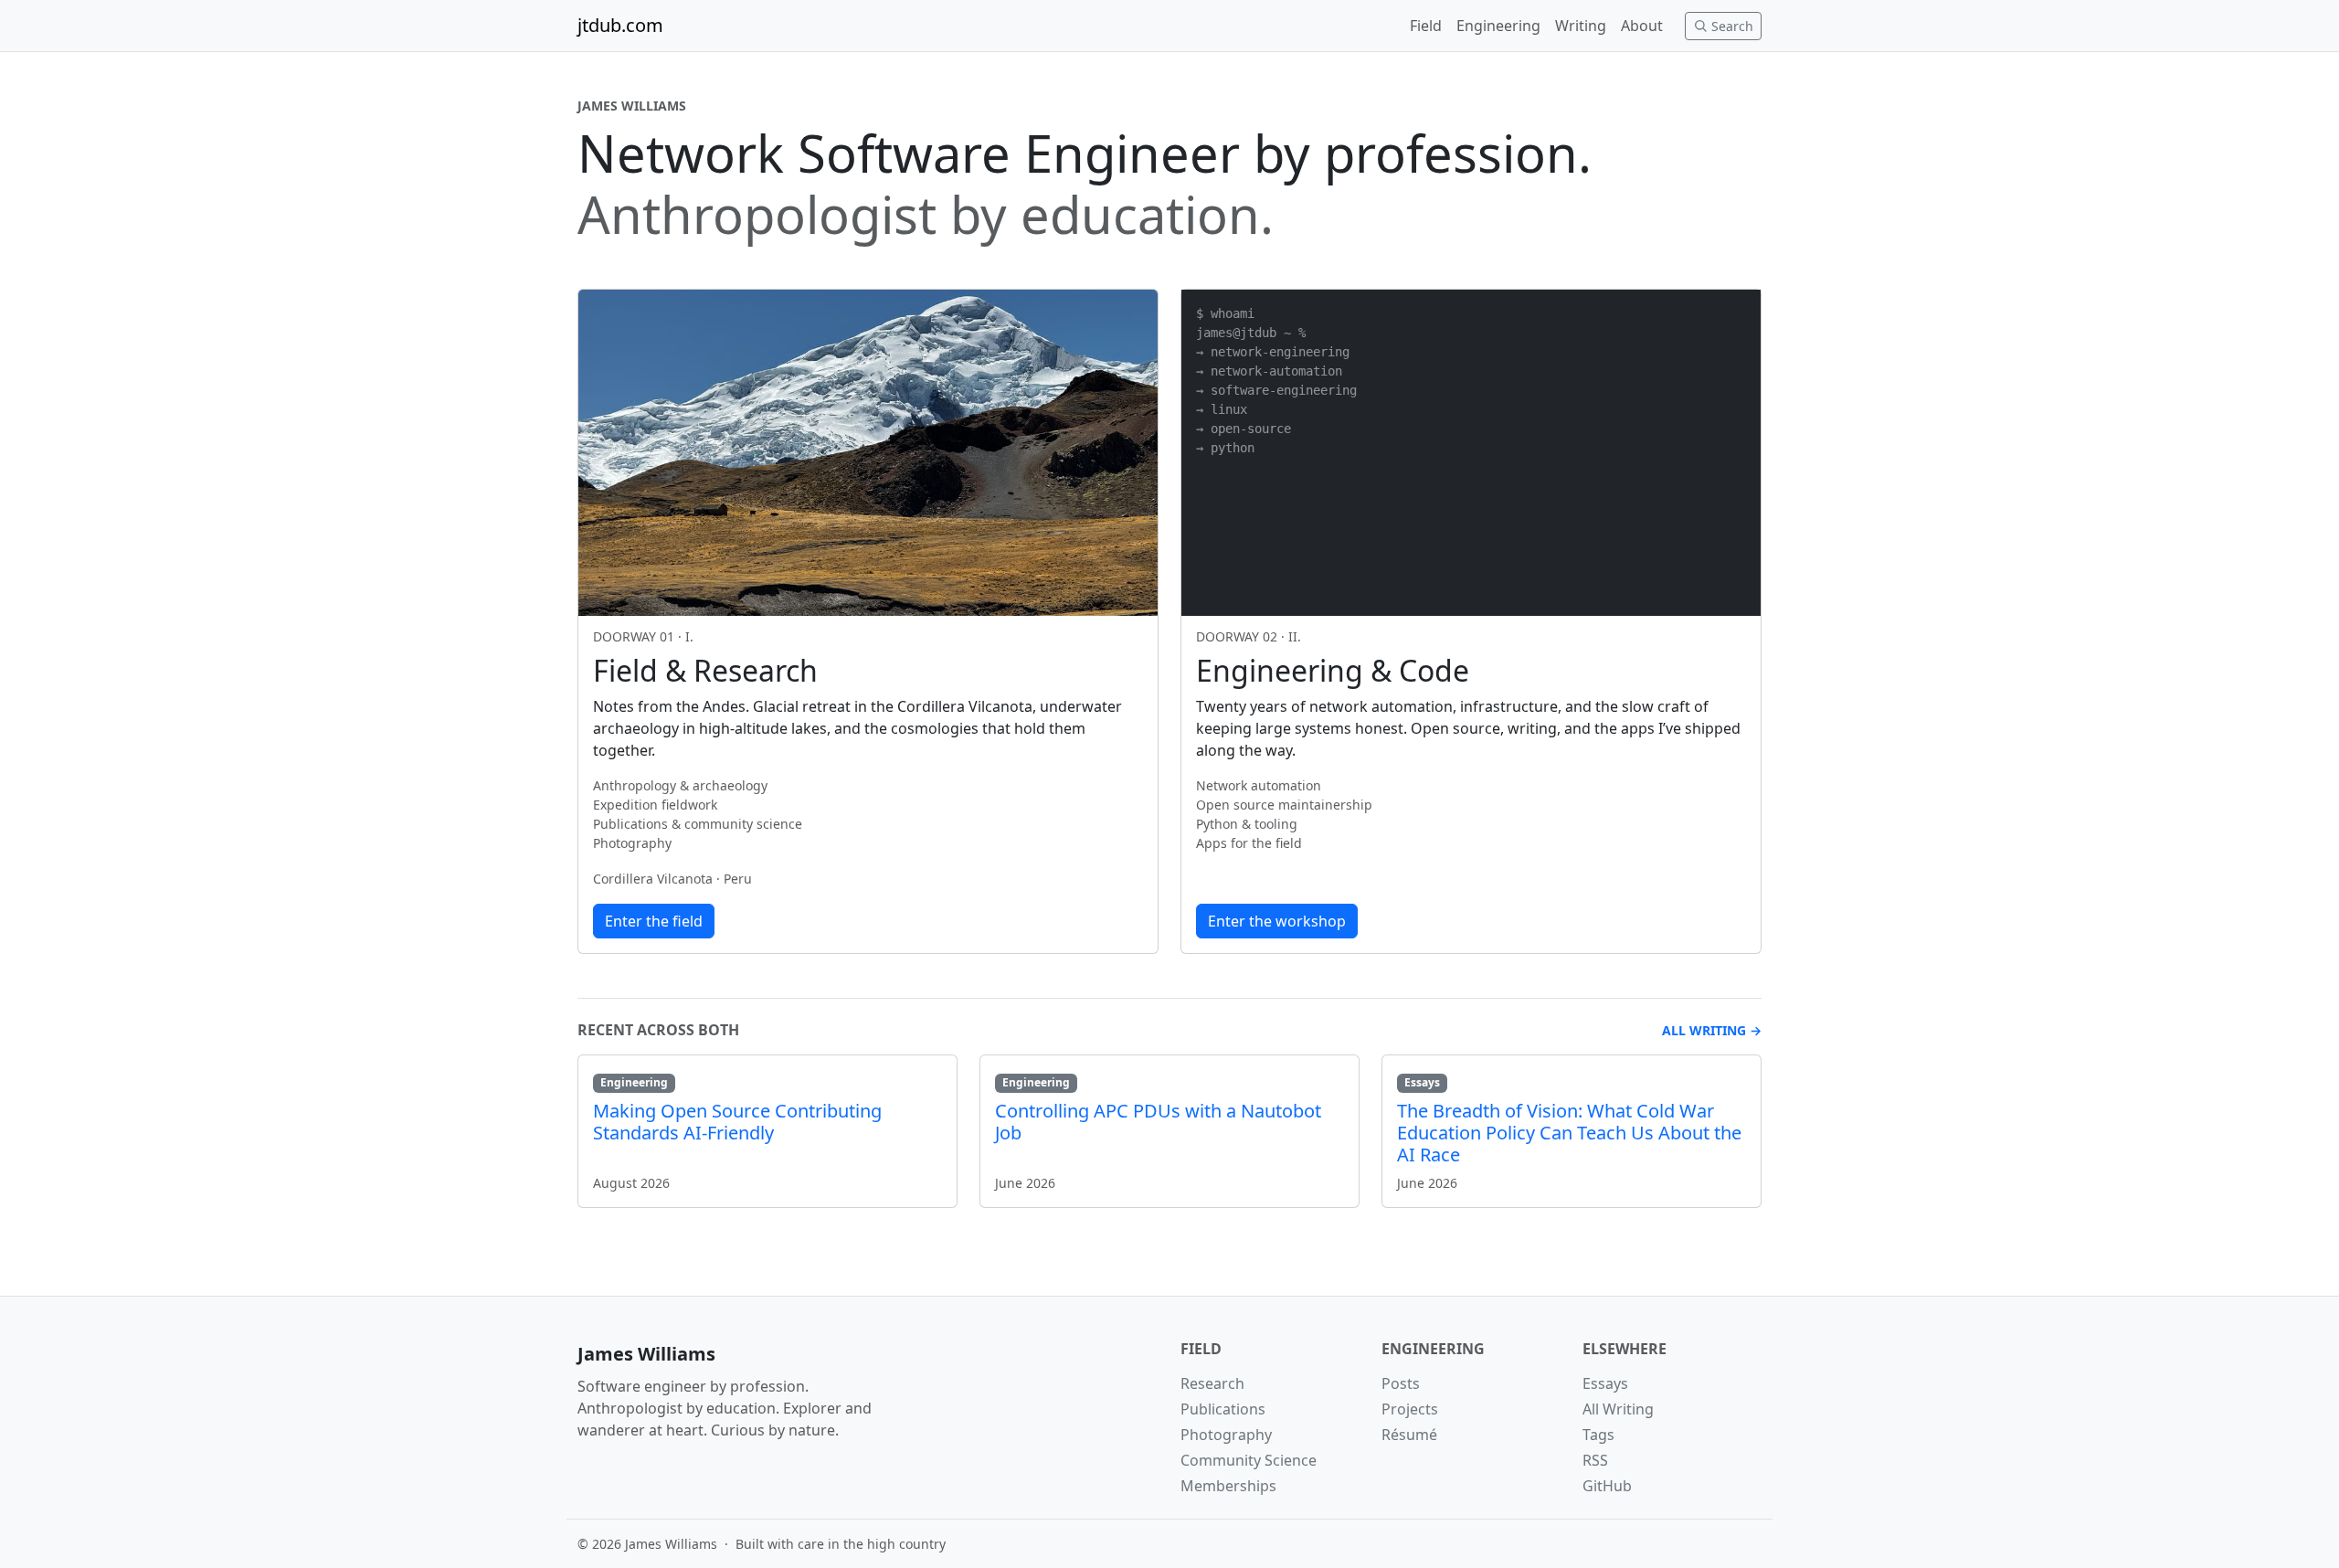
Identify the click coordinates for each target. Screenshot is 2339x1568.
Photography (1226, 1435)
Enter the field (654, 921)
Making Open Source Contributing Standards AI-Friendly (737, 1122)
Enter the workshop (1277, 921)
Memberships (1228, 1486)
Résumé (1409, 1435)
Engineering (1498, 26)
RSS (1595, 1460)
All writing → (1712, 1030)
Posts (1401, 1383)
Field (1426, 26)
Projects (1410, 1409)
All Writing (1618, 1409)
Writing (1581, 26)
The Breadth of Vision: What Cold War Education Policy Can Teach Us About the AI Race (1569, 1133)
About (1642, 26)
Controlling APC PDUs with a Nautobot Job (1158, 1122)
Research (1212, 1383)
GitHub (1607, 1486)
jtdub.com (620, 25)
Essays (1605, 1383)
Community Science (1249, 1460)
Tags (1598, 1435)
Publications (1223, 1409)
